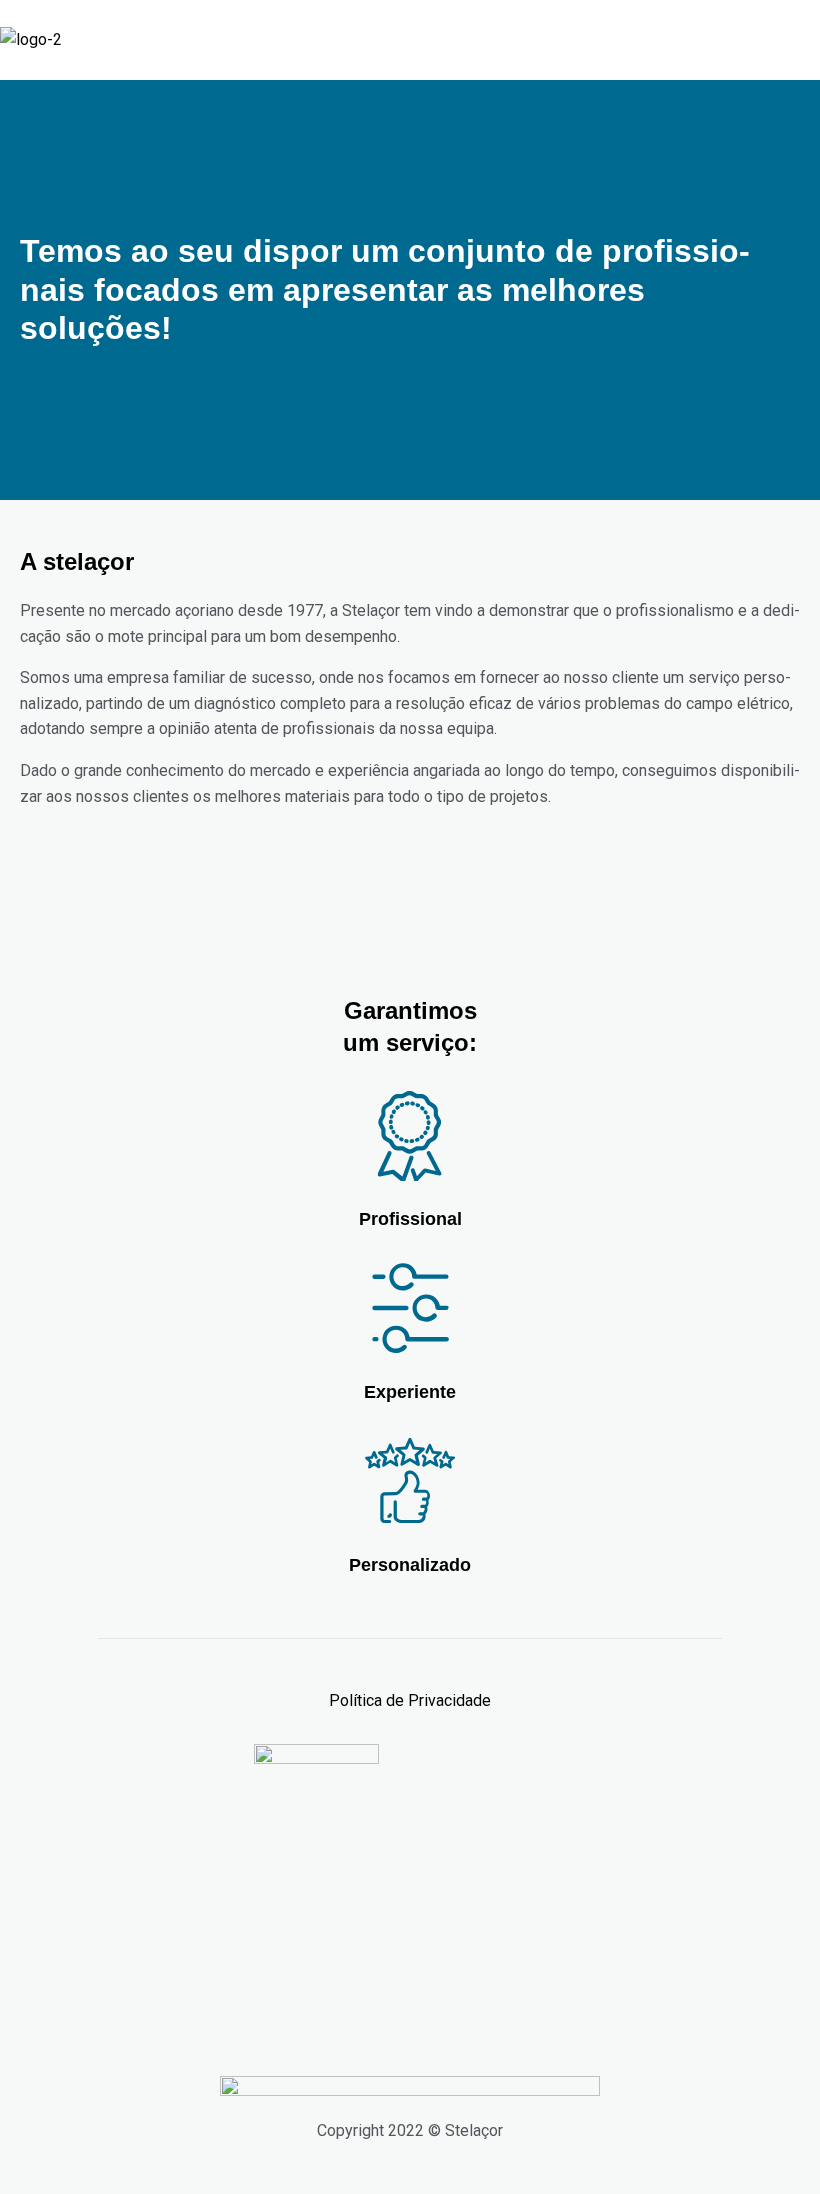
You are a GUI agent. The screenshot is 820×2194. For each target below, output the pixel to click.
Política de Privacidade (410, 1700)
